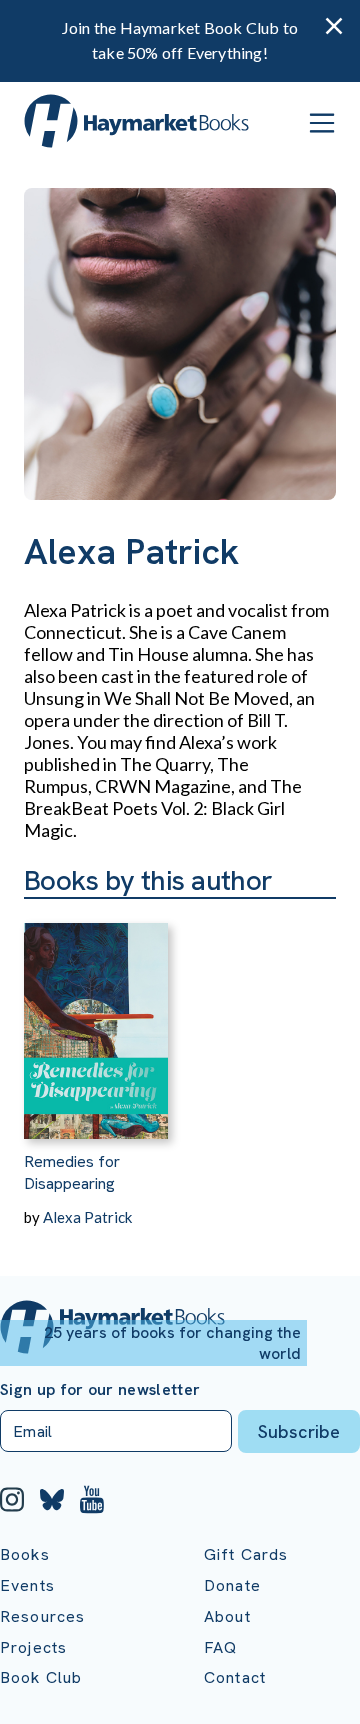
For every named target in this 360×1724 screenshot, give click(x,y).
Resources (42, 1616)
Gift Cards (246, 1554)
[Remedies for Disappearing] (96, 1019)
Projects (33, 1647)
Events (27, 1585)
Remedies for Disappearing (72, 1172)
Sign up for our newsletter (100, 1390)
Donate (232, 1585)
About (227, 1616)
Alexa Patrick (87, 1217)
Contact (235, 1677)
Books (25, 1554)
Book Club (41, 1677)
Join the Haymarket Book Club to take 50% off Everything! (180, 40)
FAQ (220, 1647)
